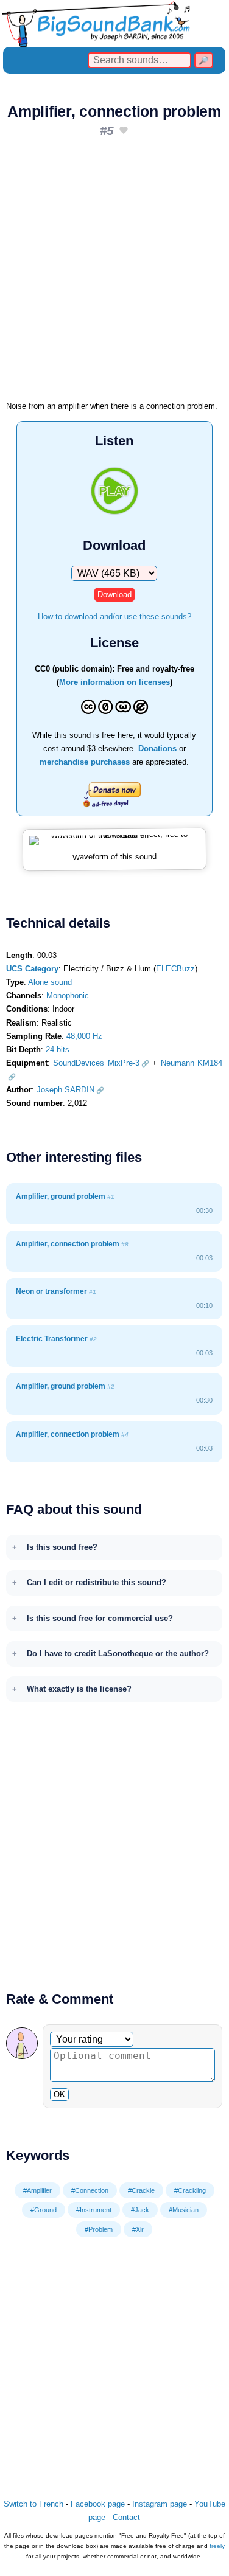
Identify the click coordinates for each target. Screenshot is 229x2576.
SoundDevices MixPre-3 (96, 1063)
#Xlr (138, 2229)
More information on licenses (114, 682)
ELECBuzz (175, 969)
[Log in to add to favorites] (124, 131)
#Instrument (94, 2210)
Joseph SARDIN (65, 1090)
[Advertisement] (114, 273)
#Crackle (141, 2190)
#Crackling (190, 2190)
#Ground (44, 2210)
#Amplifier (37, 2190)
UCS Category (32, 969)
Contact (126, 2517)
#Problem (99, 2229)
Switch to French (33, 2504)
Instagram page (160, 2504)
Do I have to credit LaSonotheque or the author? (118, 1654)
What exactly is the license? (79, 1689)
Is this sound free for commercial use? (100, 1618)
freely (217, 2546)
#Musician (184, 2210)
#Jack (140, 2210)
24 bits (58, 1050)
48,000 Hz (84, 1036)
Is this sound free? (62, 1547)
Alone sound (50, 982)
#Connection (90, 2190)
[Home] (114, 23)
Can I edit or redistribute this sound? (97, 1582)
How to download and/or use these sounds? (114, 616)
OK (59, 2095)
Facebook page (98, 2504)
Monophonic (68, 995)
